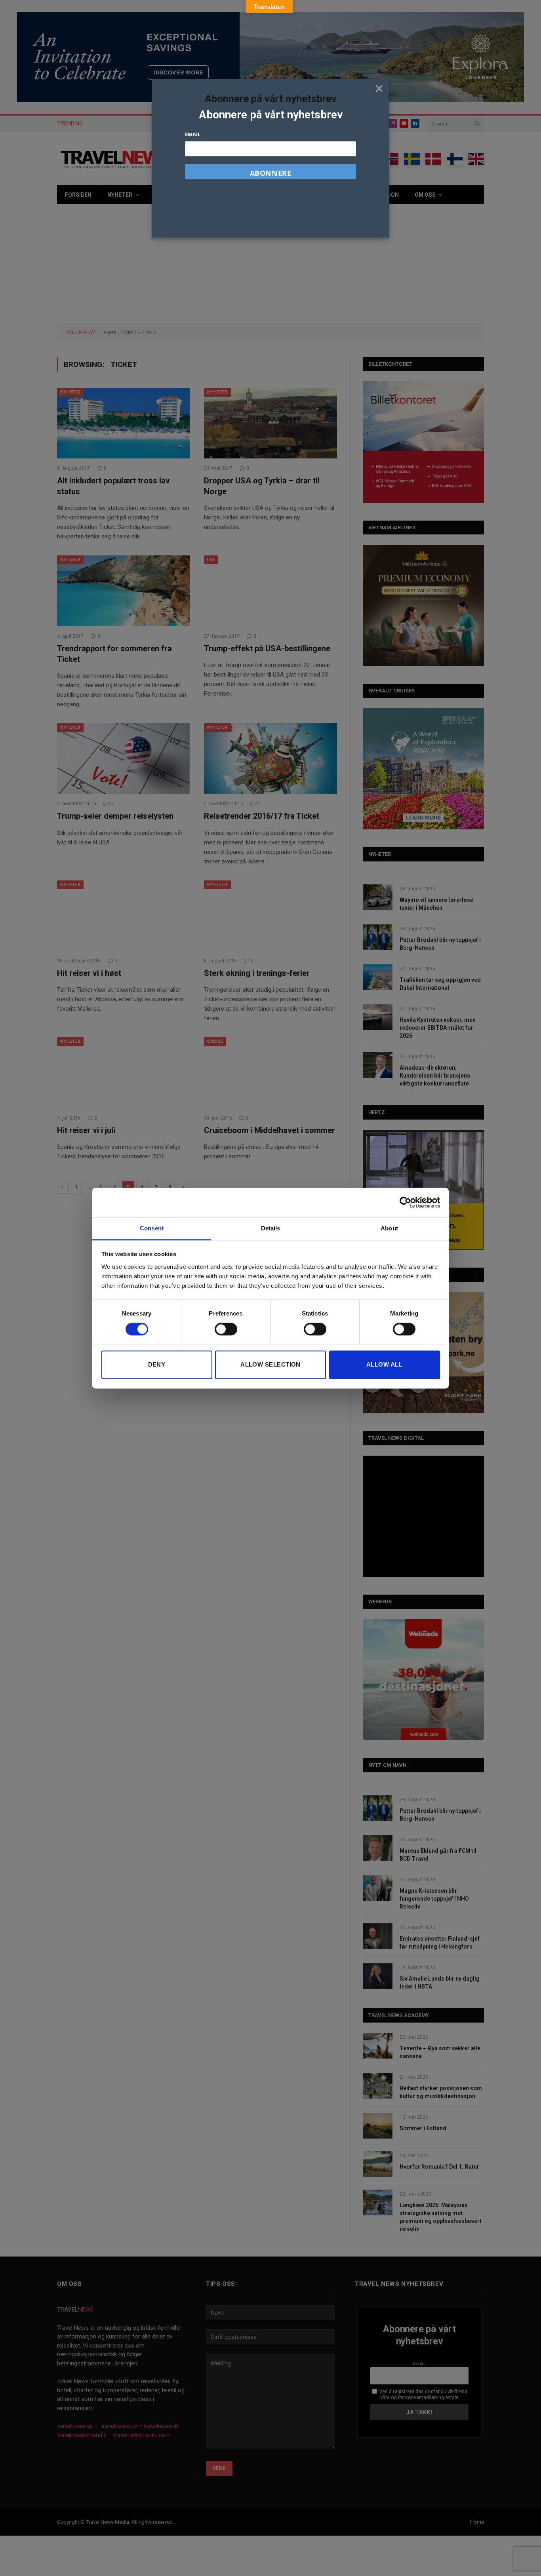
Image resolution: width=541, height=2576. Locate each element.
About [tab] (389, 1228)
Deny (157, 1365)
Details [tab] (271, 1228)
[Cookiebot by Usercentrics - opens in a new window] (405, 1202)
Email (193, 134)
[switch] (226, 1329)
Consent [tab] (152, 1228)
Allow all (384, 1365)
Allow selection (270, 1365)
